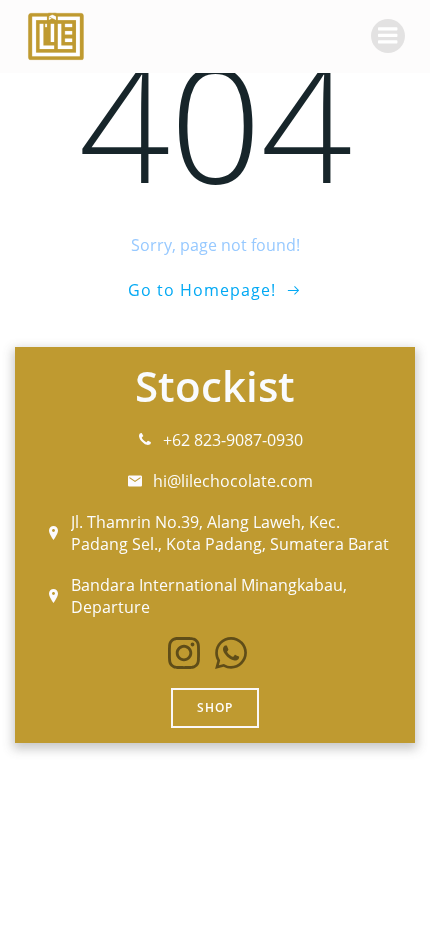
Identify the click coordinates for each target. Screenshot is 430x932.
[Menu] (388, 36)
